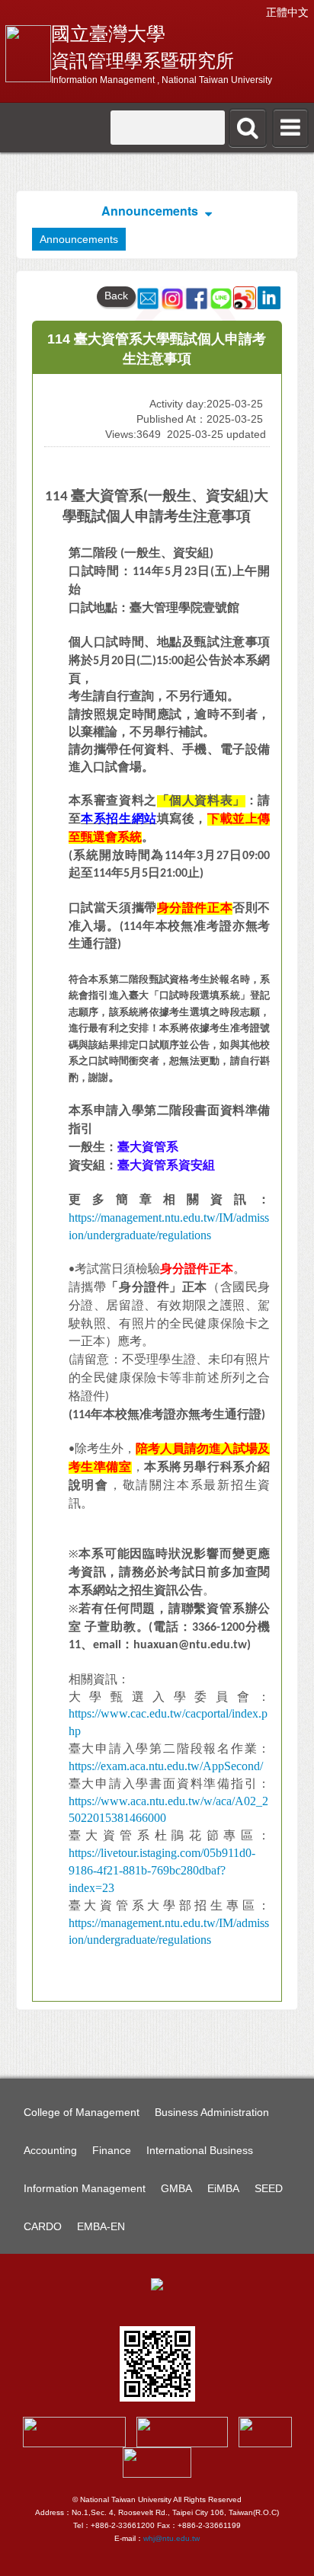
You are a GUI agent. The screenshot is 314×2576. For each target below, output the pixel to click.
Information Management (85, 2188)
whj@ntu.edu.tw (171, 2538)
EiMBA (223, 2188)
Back (116, 296)
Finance (112, 2150)
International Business (200, 2150)
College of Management (82, 2112)
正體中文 (287, 12)
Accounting (50, 2150)
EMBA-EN (101, 2226)
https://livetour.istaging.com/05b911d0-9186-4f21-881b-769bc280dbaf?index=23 (162, 1870)
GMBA (176, 2188)
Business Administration (212, 2112)
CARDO (43, 2226)
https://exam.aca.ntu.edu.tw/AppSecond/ (166, 1766)
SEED (269, 2188)
